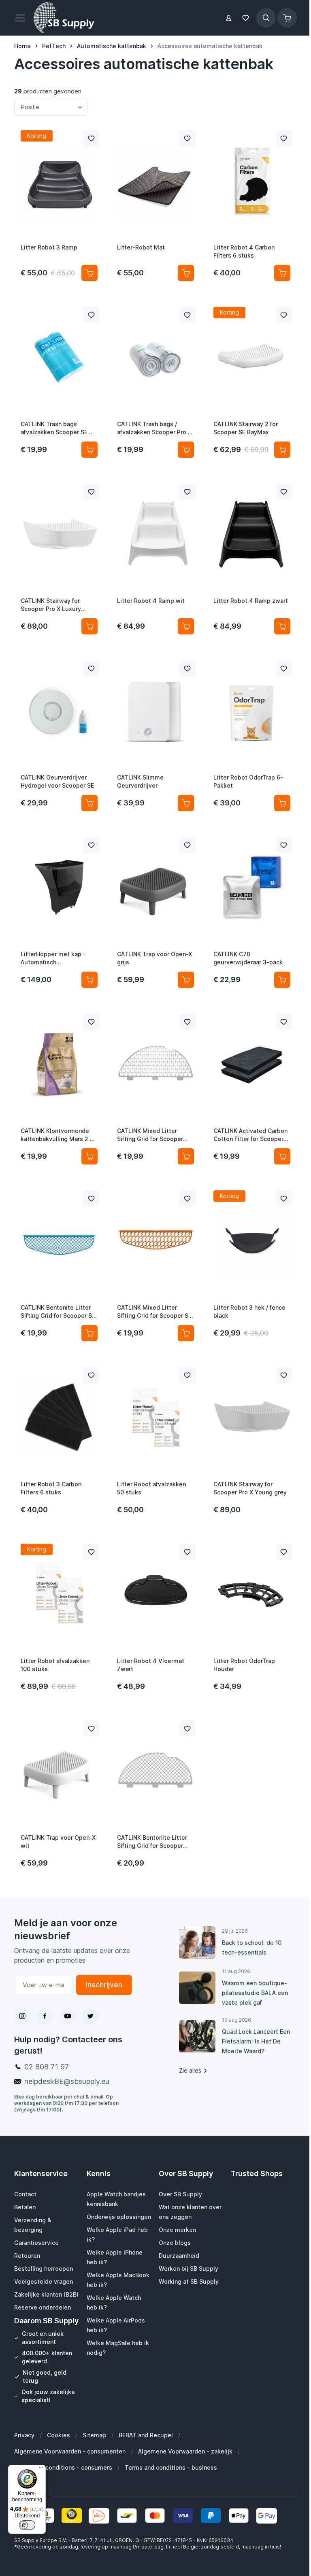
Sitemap (94, 2435)
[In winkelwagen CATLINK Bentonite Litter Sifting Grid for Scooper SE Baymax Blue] (89, 1333)
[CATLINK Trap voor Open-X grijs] (155, 887)
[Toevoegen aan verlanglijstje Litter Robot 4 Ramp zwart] (284, 492)
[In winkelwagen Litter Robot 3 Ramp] (89, 273)
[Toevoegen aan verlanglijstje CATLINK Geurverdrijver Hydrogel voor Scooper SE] (91, 668)
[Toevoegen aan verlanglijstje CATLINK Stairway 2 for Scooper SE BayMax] (284, 315)
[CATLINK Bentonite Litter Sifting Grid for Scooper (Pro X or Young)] (155, 1771)
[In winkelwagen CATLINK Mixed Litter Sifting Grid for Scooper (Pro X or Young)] (186, 1156)
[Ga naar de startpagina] (64, 18)
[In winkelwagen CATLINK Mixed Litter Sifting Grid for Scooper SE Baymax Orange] (186, 1333)
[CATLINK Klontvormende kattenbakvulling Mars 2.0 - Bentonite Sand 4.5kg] (59, 1064)
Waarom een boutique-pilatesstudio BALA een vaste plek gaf (255, 1993)
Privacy (24, 2435)
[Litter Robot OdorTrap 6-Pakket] (252, 710)
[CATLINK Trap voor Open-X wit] (59, 1771)
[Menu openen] (22, 18)
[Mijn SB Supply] (229, 18)
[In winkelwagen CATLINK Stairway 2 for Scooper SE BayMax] (282, 450)
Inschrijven (104, 1985)
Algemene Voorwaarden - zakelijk (185, 2451)
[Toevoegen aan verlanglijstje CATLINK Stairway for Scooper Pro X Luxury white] (91, 492)
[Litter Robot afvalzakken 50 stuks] (155, 1417)
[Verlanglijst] (246, 18)
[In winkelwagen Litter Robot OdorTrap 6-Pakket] (282, 803)
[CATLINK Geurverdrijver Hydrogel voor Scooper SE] (59, 710)
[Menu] (41, 2470)
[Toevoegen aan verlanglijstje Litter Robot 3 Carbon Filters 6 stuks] (91, 1375)
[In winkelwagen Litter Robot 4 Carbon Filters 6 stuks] (282, 273)
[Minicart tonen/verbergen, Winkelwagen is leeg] (287, 18)
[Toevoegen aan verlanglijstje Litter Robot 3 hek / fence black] (284, 1198)
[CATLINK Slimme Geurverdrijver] (155, 710)
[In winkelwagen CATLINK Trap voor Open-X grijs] (186, 980)
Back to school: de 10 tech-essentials (252, 1947)
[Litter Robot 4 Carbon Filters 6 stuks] (252, 180)
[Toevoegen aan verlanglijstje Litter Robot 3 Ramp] (91, 138)
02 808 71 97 (47, 2067)
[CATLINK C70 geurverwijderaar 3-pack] (252, 887)
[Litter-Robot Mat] (155, 180)
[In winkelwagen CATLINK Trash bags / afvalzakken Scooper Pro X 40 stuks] (186, 450)
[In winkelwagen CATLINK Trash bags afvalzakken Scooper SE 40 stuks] (89, 450)
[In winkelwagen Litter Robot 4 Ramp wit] (186, 626)
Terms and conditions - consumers (63, 2467)
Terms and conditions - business (171, 2467)
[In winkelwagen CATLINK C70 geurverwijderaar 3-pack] (282, 980)
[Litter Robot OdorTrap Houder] (252, 1594)
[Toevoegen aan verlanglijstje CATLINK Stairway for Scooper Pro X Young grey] (284, 1375)
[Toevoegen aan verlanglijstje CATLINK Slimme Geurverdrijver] (187, 668)
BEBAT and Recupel (146, 2435)
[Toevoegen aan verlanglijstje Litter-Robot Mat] (187, 138)
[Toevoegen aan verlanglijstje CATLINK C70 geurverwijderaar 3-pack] (284, 845)
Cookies (59, 2435)
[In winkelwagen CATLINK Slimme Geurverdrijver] (186, 803)
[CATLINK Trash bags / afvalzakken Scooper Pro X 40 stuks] (155, 357)
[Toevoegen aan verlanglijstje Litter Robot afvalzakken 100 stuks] (91, 1552)
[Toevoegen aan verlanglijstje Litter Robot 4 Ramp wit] (187, 492)
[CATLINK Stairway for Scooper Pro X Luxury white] (59, 534)
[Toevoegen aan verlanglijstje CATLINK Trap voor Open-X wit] (91, 1729)
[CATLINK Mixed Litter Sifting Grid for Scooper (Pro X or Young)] (155, 1064)
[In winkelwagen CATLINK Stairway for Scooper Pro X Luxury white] (89, 626)
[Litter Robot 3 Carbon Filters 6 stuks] (59, 1417)
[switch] (27, 2525)
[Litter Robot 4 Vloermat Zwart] (155, 1594)
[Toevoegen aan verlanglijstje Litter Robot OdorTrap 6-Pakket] (284, 668)
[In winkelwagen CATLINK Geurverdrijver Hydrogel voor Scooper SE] (89, 803)
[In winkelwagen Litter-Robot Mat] (186, 273)
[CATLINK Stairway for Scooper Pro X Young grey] (252, 1417)
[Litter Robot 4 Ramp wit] (155, 534)
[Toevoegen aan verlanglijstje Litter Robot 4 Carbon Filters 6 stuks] (284, 138)
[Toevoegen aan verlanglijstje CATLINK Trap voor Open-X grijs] (187, 845)
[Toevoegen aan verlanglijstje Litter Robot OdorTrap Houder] (284, 1552)
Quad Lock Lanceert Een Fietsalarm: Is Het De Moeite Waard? (256, 2041)
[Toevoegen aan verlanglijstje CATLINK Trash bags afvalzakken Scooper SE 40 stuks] (91, 315)
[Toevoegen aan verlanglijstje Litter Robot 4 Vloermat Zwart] (187, 1552)
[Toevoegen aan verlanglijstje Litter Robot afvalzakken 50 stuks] (187, 1375)
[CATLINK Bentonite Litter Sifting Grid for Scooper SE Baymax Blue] (59, 1240)
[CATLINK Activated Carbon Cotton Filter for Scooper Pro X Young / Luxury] (252, 1064)
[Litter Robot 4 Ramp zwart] (252, 534)
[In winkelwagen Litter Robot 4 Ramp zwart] (282, 626)
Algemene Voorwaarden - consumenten (70, 2451)
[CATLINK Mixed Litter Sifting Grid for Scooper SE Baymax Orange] (155, 1240)
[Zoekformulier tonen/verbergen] (266, 18)
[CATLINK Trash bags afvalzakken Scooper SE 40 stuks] (59, 357)
